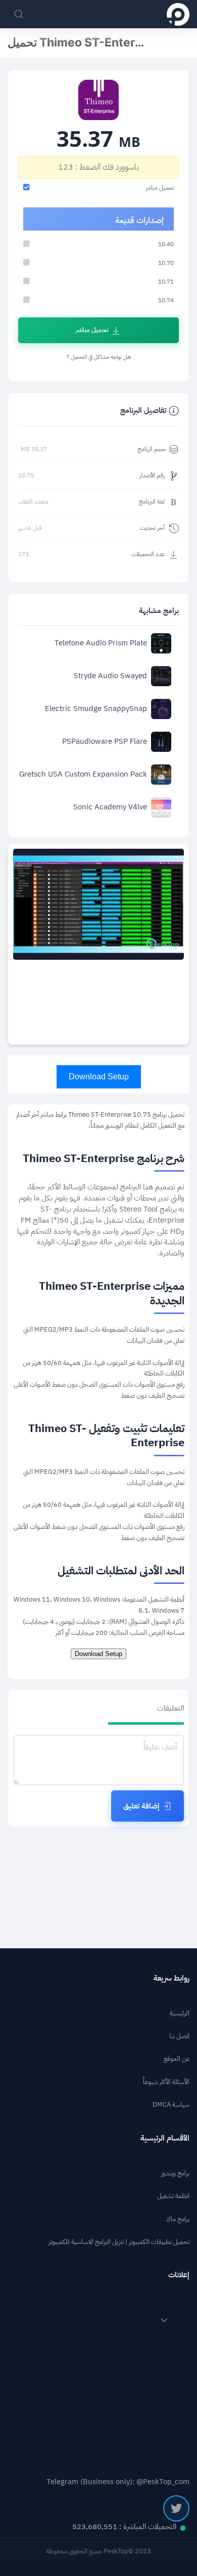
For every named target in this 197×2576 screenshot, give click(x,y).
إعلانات (179, 2275)
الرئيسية (180, 2013)
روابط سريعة (171, 1978)
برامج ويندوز (175, 2173)
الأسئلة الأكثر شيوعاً (166, 2082)
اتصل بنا (179, 2036)
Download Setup (99, 1077)
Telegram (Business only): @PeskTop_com (118, 2482)
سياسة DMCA (171, 2104)
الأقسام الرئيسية (165, 2138)
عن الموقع (177, 2059)
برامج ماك (178, 2219)
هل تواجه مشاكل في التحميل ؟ (99, 357)
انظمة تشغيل (173, 2196)
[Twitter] (176, 2508)
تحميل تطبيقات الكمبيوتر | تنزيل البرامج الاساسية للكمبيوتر (119, 2242)
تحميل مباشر (92, 330)
